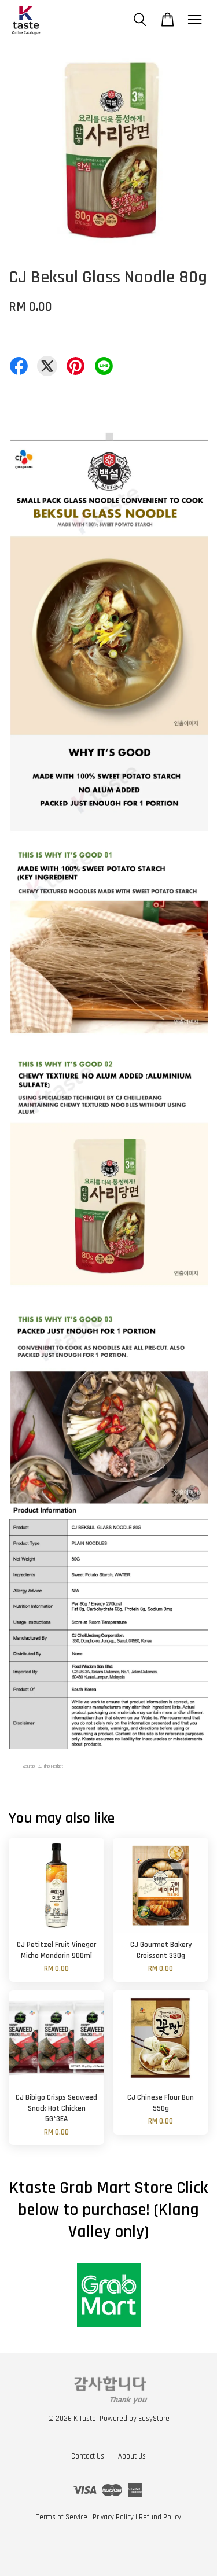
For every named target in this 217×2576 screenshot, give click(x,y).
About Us (132, 2456)
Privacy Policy (113, 2517)
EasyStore (154, 2419)
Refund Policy (160, 2517)
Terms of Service (62, 2517)
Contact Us (88, 2456)
